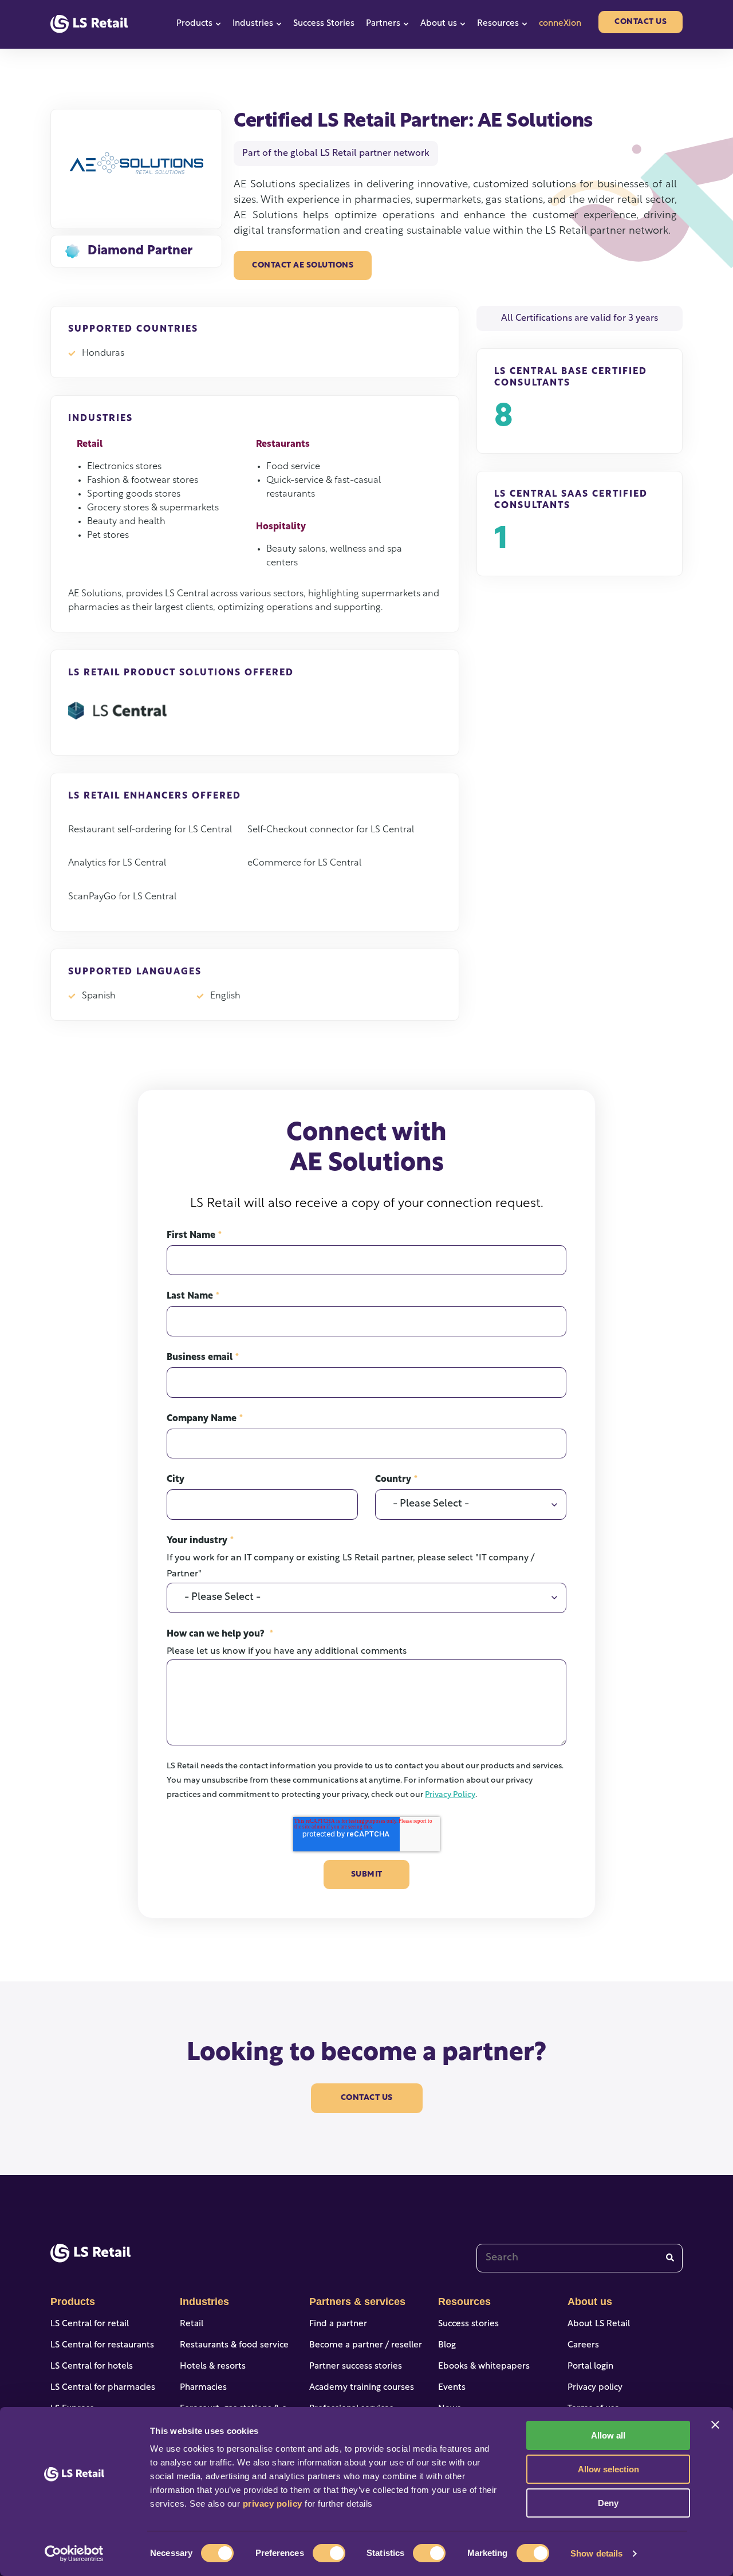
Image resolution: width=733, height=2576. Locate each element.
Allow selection (608, 2469)
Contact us (641, 22)
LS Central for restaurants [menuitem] (102, 2345)
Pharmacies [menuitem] (203, 2388)
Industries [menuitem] (204, 2302)
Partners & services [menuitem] (357, 2302)
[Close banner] (715, 2425)
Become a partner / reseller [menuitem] (366, 2345)
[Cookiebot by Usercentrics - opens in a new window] (74, 2554)
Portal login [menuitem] (590, 2367)
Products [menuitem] (73, 2302)
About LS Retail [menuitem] (599, 2324)
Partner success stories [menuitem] (356, 2367)
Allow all (608, 2435)
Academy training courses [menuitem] (362, 2388)
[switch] (329, 2553)
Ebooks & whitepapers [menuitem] (484, 2367)
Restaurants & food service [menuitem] (234, 2345)
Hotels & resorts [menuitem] (213, 2367)
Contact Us (367, 2098)
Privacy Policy (450, 1795)
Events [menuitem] (452, 2388)
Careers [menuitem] (583, 2345)
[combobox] (580, 2258)
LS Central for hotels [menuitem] (92, 2367)
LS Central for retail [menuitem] (90, 2324)
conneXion (560, 24)
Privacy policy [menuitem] (595, 2388)
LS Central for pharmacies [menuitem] (103, 2388)
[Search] (670, 2258)
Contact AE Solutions (303, 266)
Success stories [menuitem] (468, 2324)
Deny (608, 2503)
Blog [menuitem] (447, 2345)
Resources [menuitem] (464, 2302)
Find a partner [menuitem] (338, 2324)
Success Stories (324, 24)
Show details (596, 2553)
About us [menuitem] (590, 2302)
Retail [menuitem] (192, 2324)
